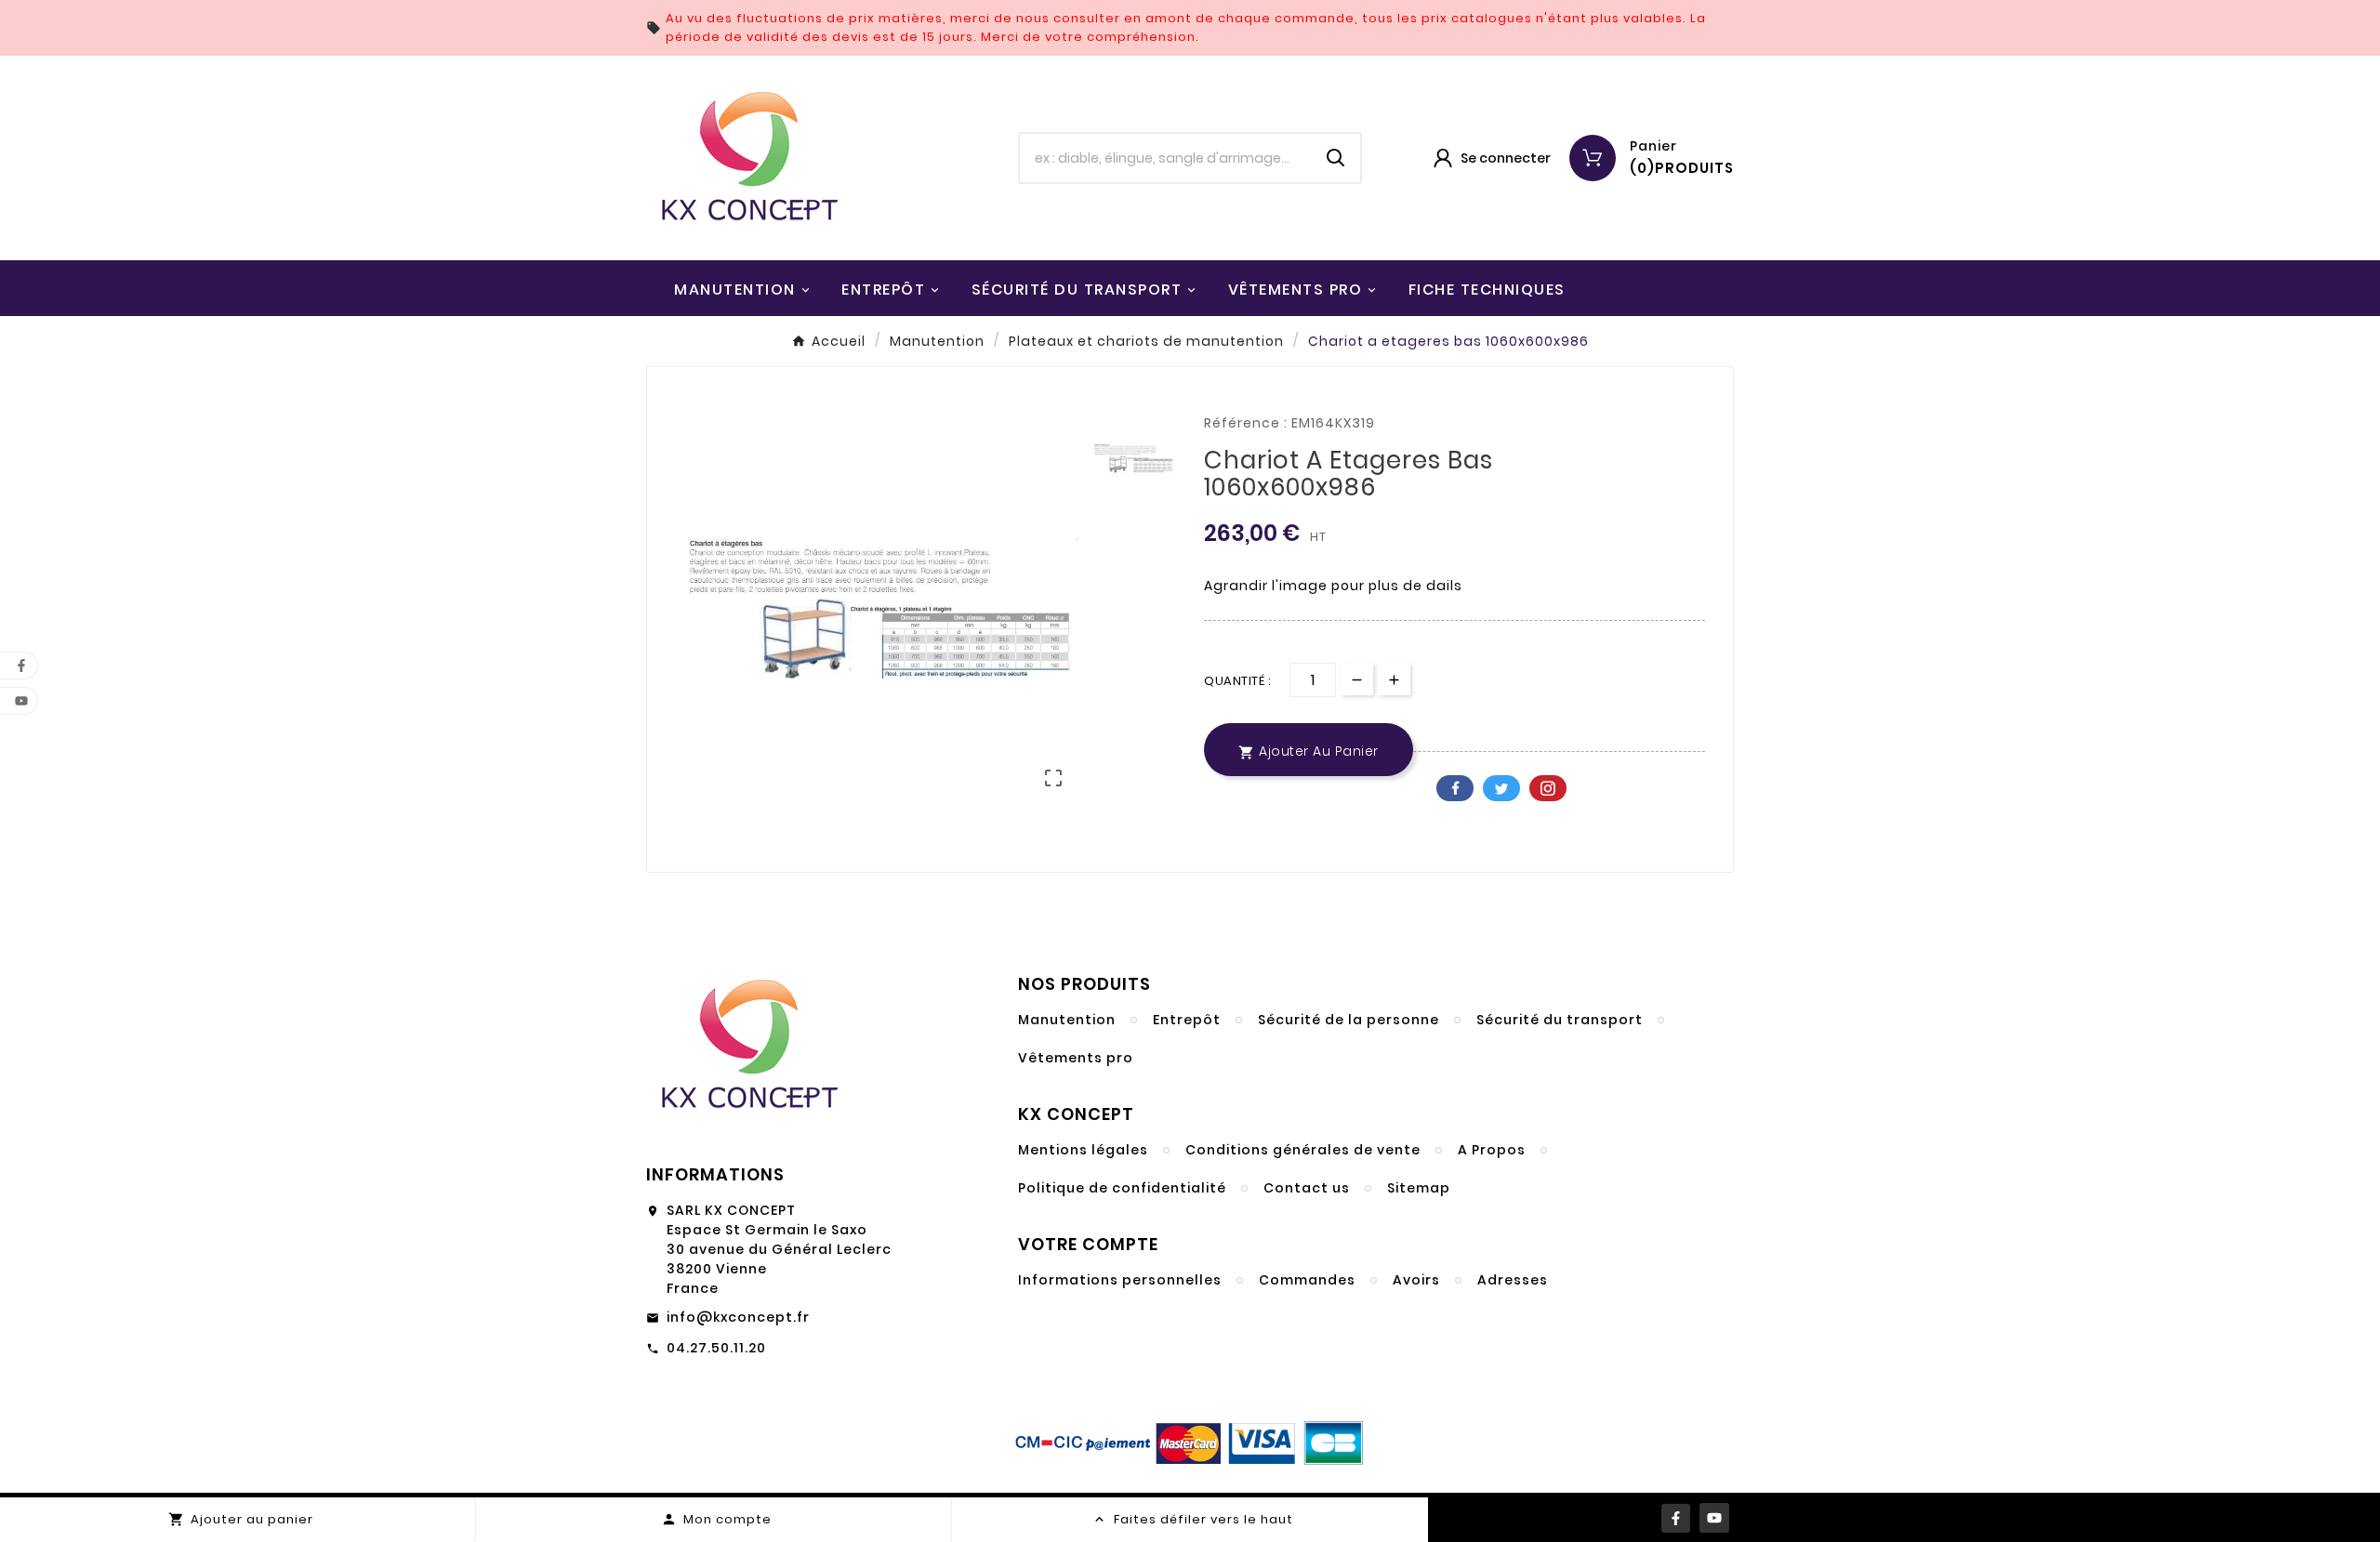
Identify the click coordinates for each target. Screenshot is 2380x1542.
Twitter (1501, 788)
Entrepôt (1187, 1020)
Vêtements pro (1076, 1058)
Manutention (1067, 1020)
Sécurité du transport (1560, 1020)
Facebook (1455, 788)
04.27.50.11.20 (716, 1348)
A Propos (1492, 1150)
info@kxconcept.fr (738, 1317)
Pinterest (1548, 788)
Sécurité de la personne (1349, 1020)
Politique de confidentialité (1122, 1188)
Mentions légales (1083, 1150)
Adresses (1513, 1280)
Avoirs (1416, 1280)
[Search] (1336, 158)
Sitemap (1419, 1188)
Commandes (1307, 1280)
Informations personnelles (1120, 1280)
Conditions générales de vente (1303, 1150)
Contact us (1307, 1188)
